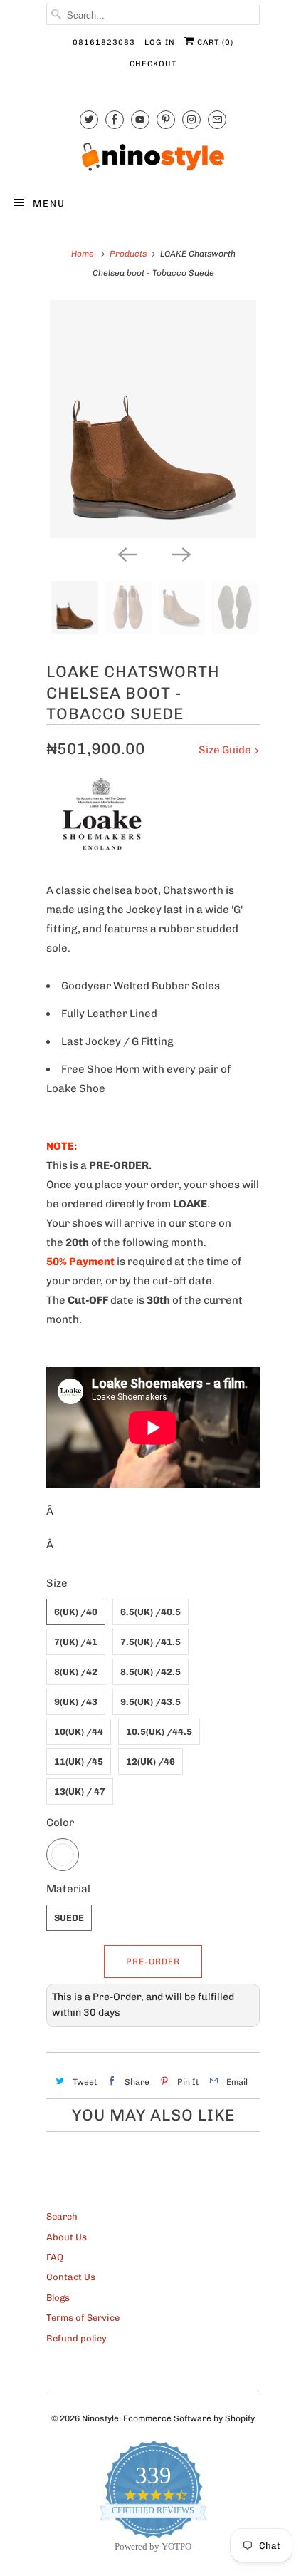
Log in (160, 42)
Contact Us (71, 2277)
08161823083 (104, 42)
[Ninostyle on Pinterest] (166, 119)
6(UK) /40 (76, 1612)
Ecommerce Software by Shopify (189, 2418)
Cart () (214, 42)
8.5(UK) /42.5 (151, 1672)
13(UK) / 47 (80, 1792)
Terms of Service (83, 2318)
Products (128, 254)
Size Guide (226, 750)
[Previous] (126, 554)
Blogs (58, 2298)
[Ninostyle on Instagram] (191, 119)
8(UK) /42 (76, 1672)
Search (62, 2216)
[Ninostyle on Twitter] (89, 119)
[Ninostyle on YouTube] (140, 119)
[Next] (180, 554)
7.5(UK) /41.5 (151, 1642)
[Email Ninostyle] (217, 119)
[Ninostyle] (153, 157)
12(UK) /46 (151, 1762)
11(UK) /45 (79, 1762)
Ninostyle (100, 2418)
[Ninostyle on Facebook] (115, 119)
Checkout (153, 64)
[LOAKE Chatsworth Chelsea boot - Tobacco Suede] (153, 419)
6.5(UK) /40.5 (151, 1612)
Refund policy (76, 2338)
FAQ (55, 2257)
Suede (69, 1918)
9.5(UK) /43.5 (151, 1702)
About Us (67, 2237)
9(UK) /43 (76, 1702)
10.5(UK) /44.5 (159, 1732)
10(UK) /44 (79, 1732)
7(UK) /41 (76, 1642)
